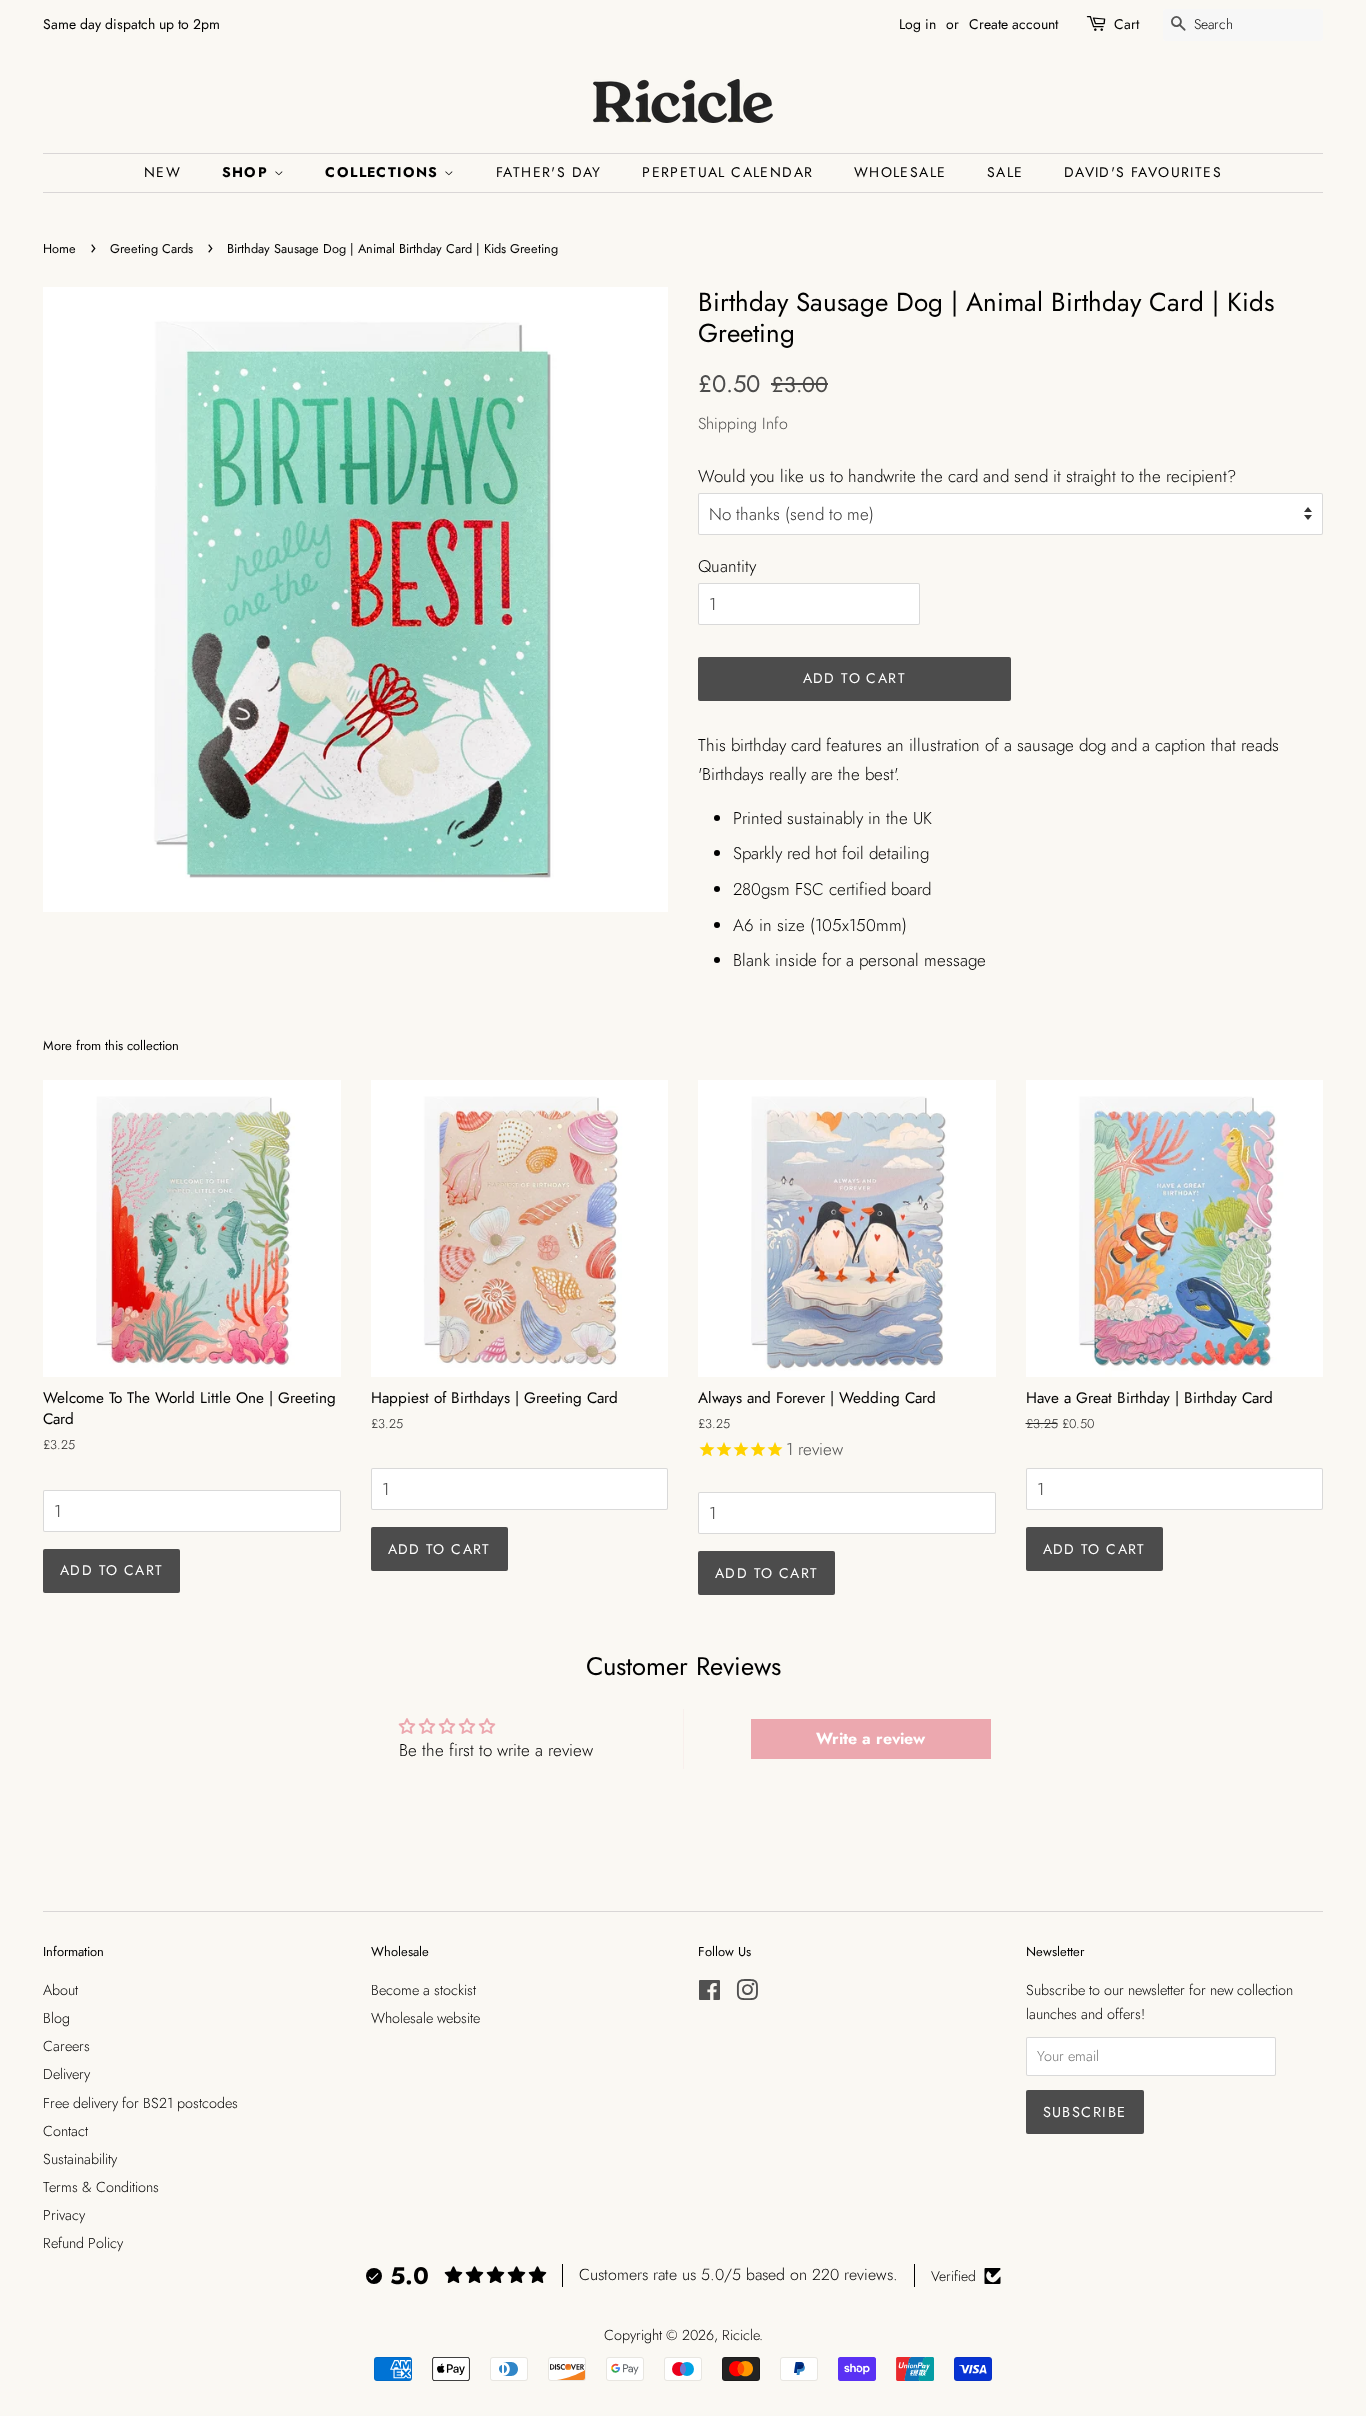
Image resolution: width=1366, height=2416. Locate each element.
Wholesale (900, 172)
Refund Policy (83, 2243)
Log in (917, 24)
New (162, 172)
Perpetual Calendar (727, 172)
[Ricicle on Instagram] (747, 1994)
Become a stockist (423, 1990)
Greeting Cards (151, 248)
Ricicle (740, 2335)
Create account (1013, 24)
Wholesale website (425, 2018)
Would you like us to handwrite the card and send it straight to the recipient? (967, 476)
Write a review (870, 1738)
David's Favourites (1143, 172)
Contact (65, 2131)
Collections (384, 172)
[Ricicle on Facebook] (709, 1994)
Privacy (64, 2215)
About (60, 1990)
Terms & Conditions (101, 2187)
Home (59, 248)
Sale (1005, 172)
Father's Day (549, 172)
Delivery (66, 2074)
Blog (56, 2018)
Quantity (727, 566)
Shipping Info (743, 423)
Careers (66, 2046)
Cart (1126, 24)
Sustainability (80, 2159)
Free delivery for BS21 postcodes (140, 2103)
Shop (248, 172)
